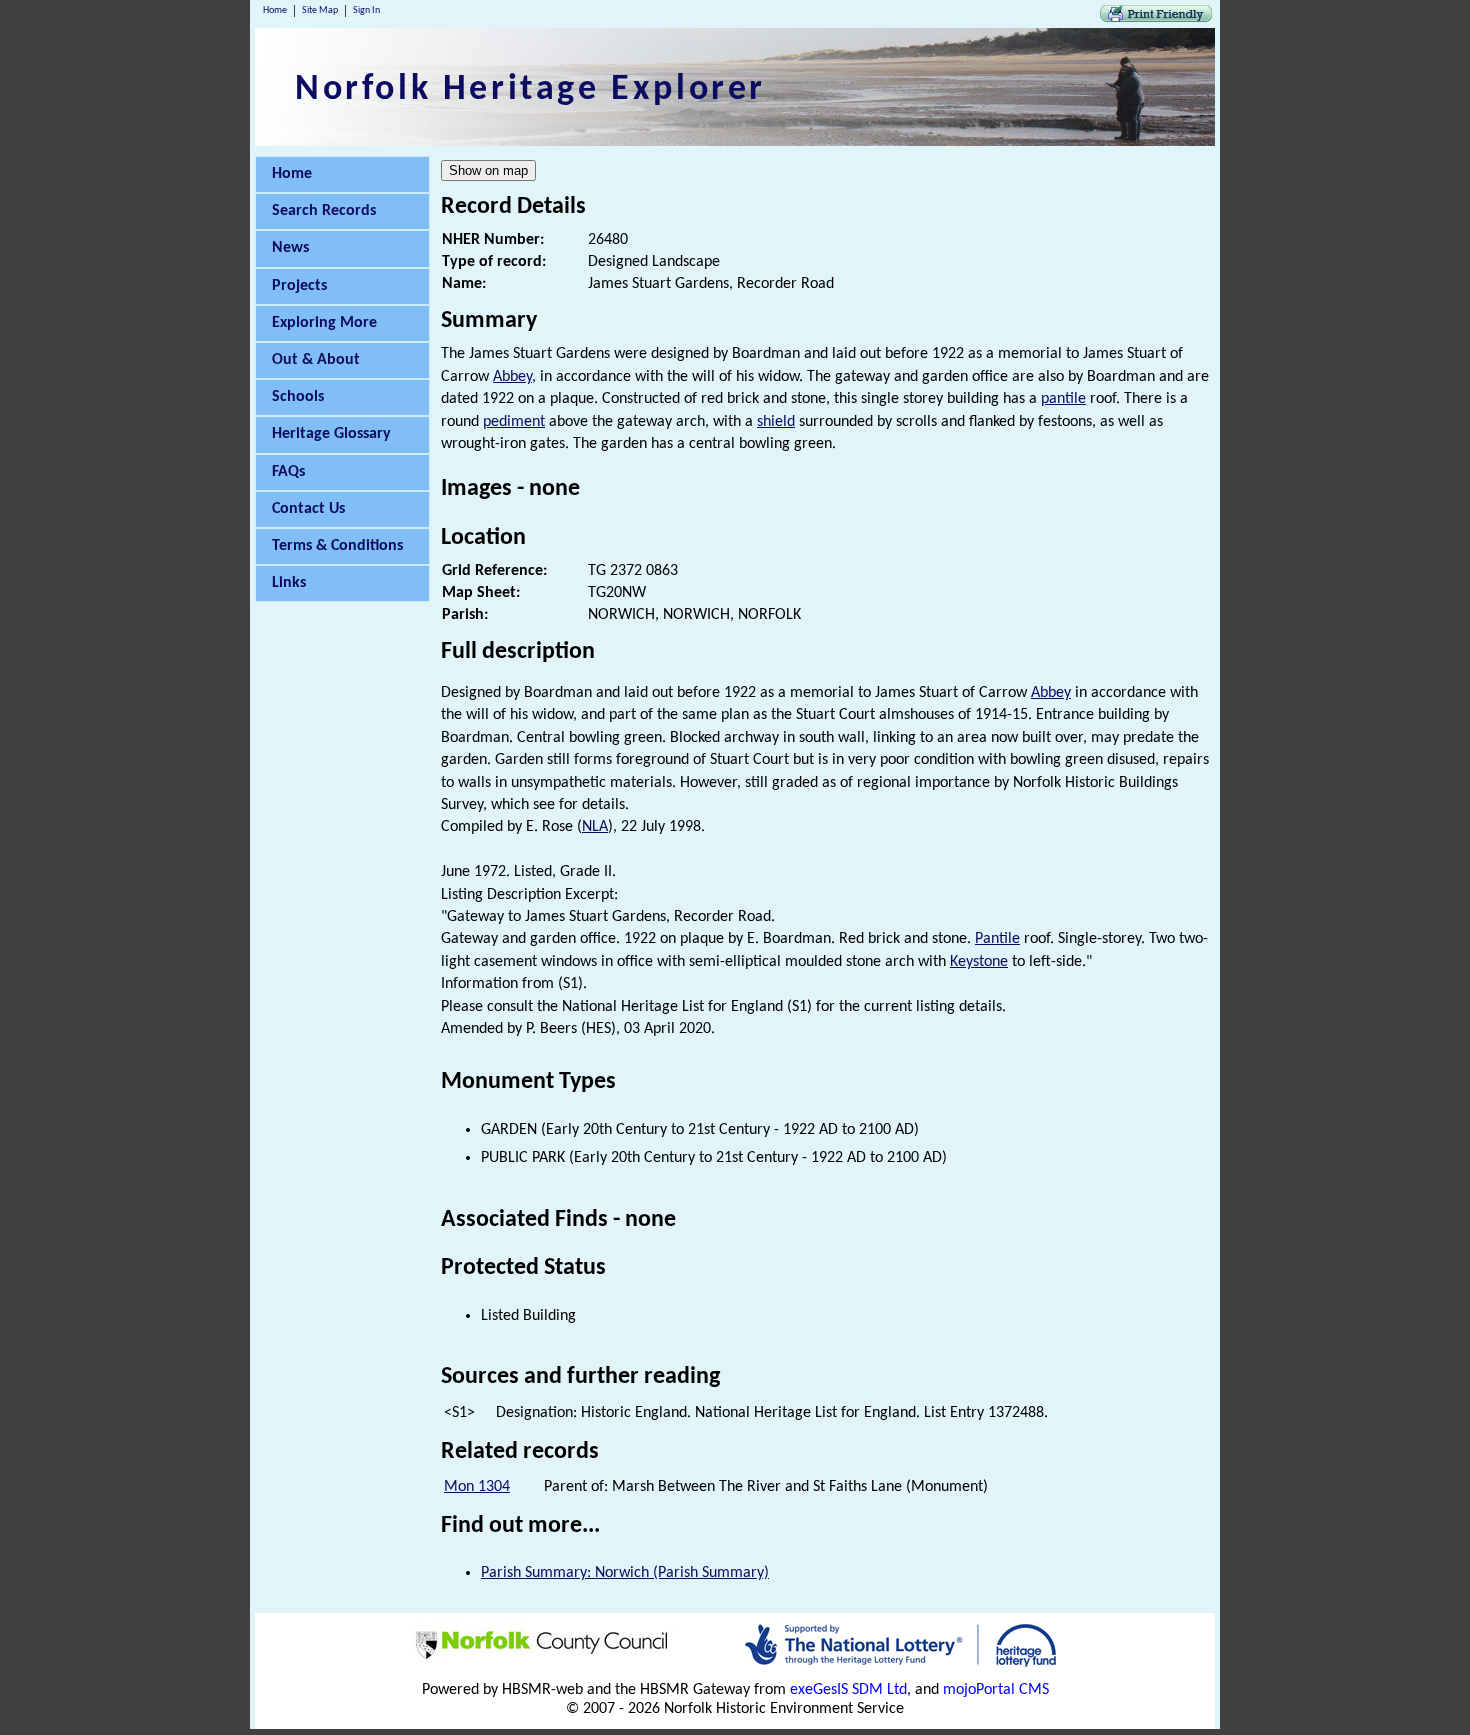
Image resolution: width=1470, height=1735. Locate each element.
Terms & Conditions (337, 546)
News (290, 248)
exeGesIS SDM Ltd (848, 1690)
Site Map (320, 10)
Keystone (979, 962)
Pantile (997, 939)
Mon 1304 (477, 1487)
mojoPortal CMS (996, 1690)
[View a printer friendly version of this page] (1156, 18)
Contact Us (308, 509)
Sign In (366, 10)
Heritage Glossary (331, 434)
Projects (299, 286)
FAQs (288, 472)
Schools (298, 397)
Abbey (512, 377)
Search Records (324, 211)
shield (776, 422)
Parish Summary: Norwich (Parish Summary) (625, 1573)
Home (275, 10)
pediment (514, 422)
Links (289, 583)
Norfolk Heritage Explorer (530, 90)
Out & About (316, 360)
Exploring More (324, 323)
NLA (595, 827)
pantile (1063, 399)
